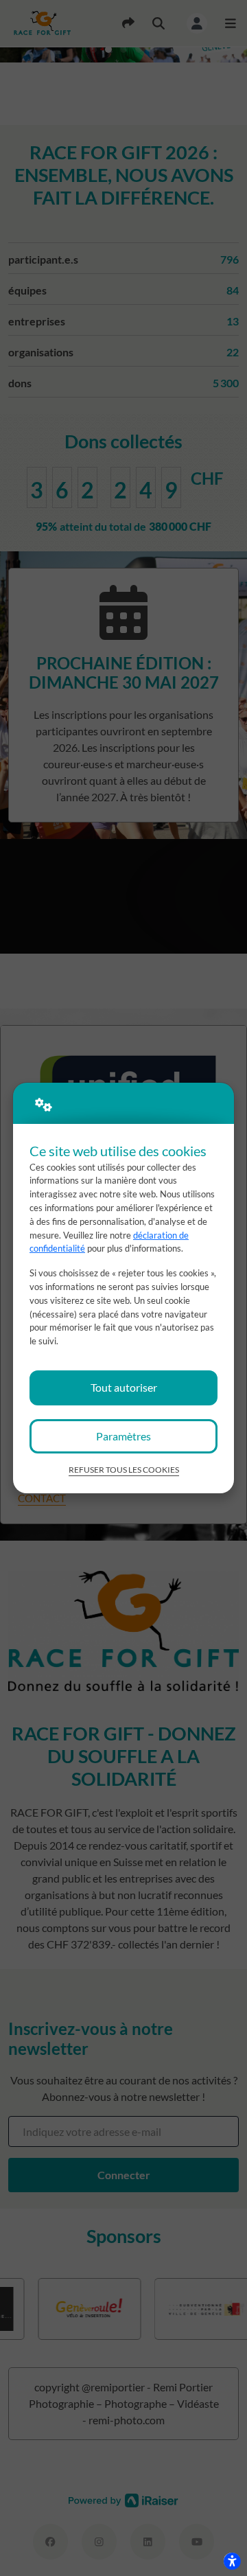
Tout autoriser (124, 1387)
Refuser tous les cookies (124, 1470)
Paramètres (123, 1436)
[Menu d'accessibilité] (232, 2561)
